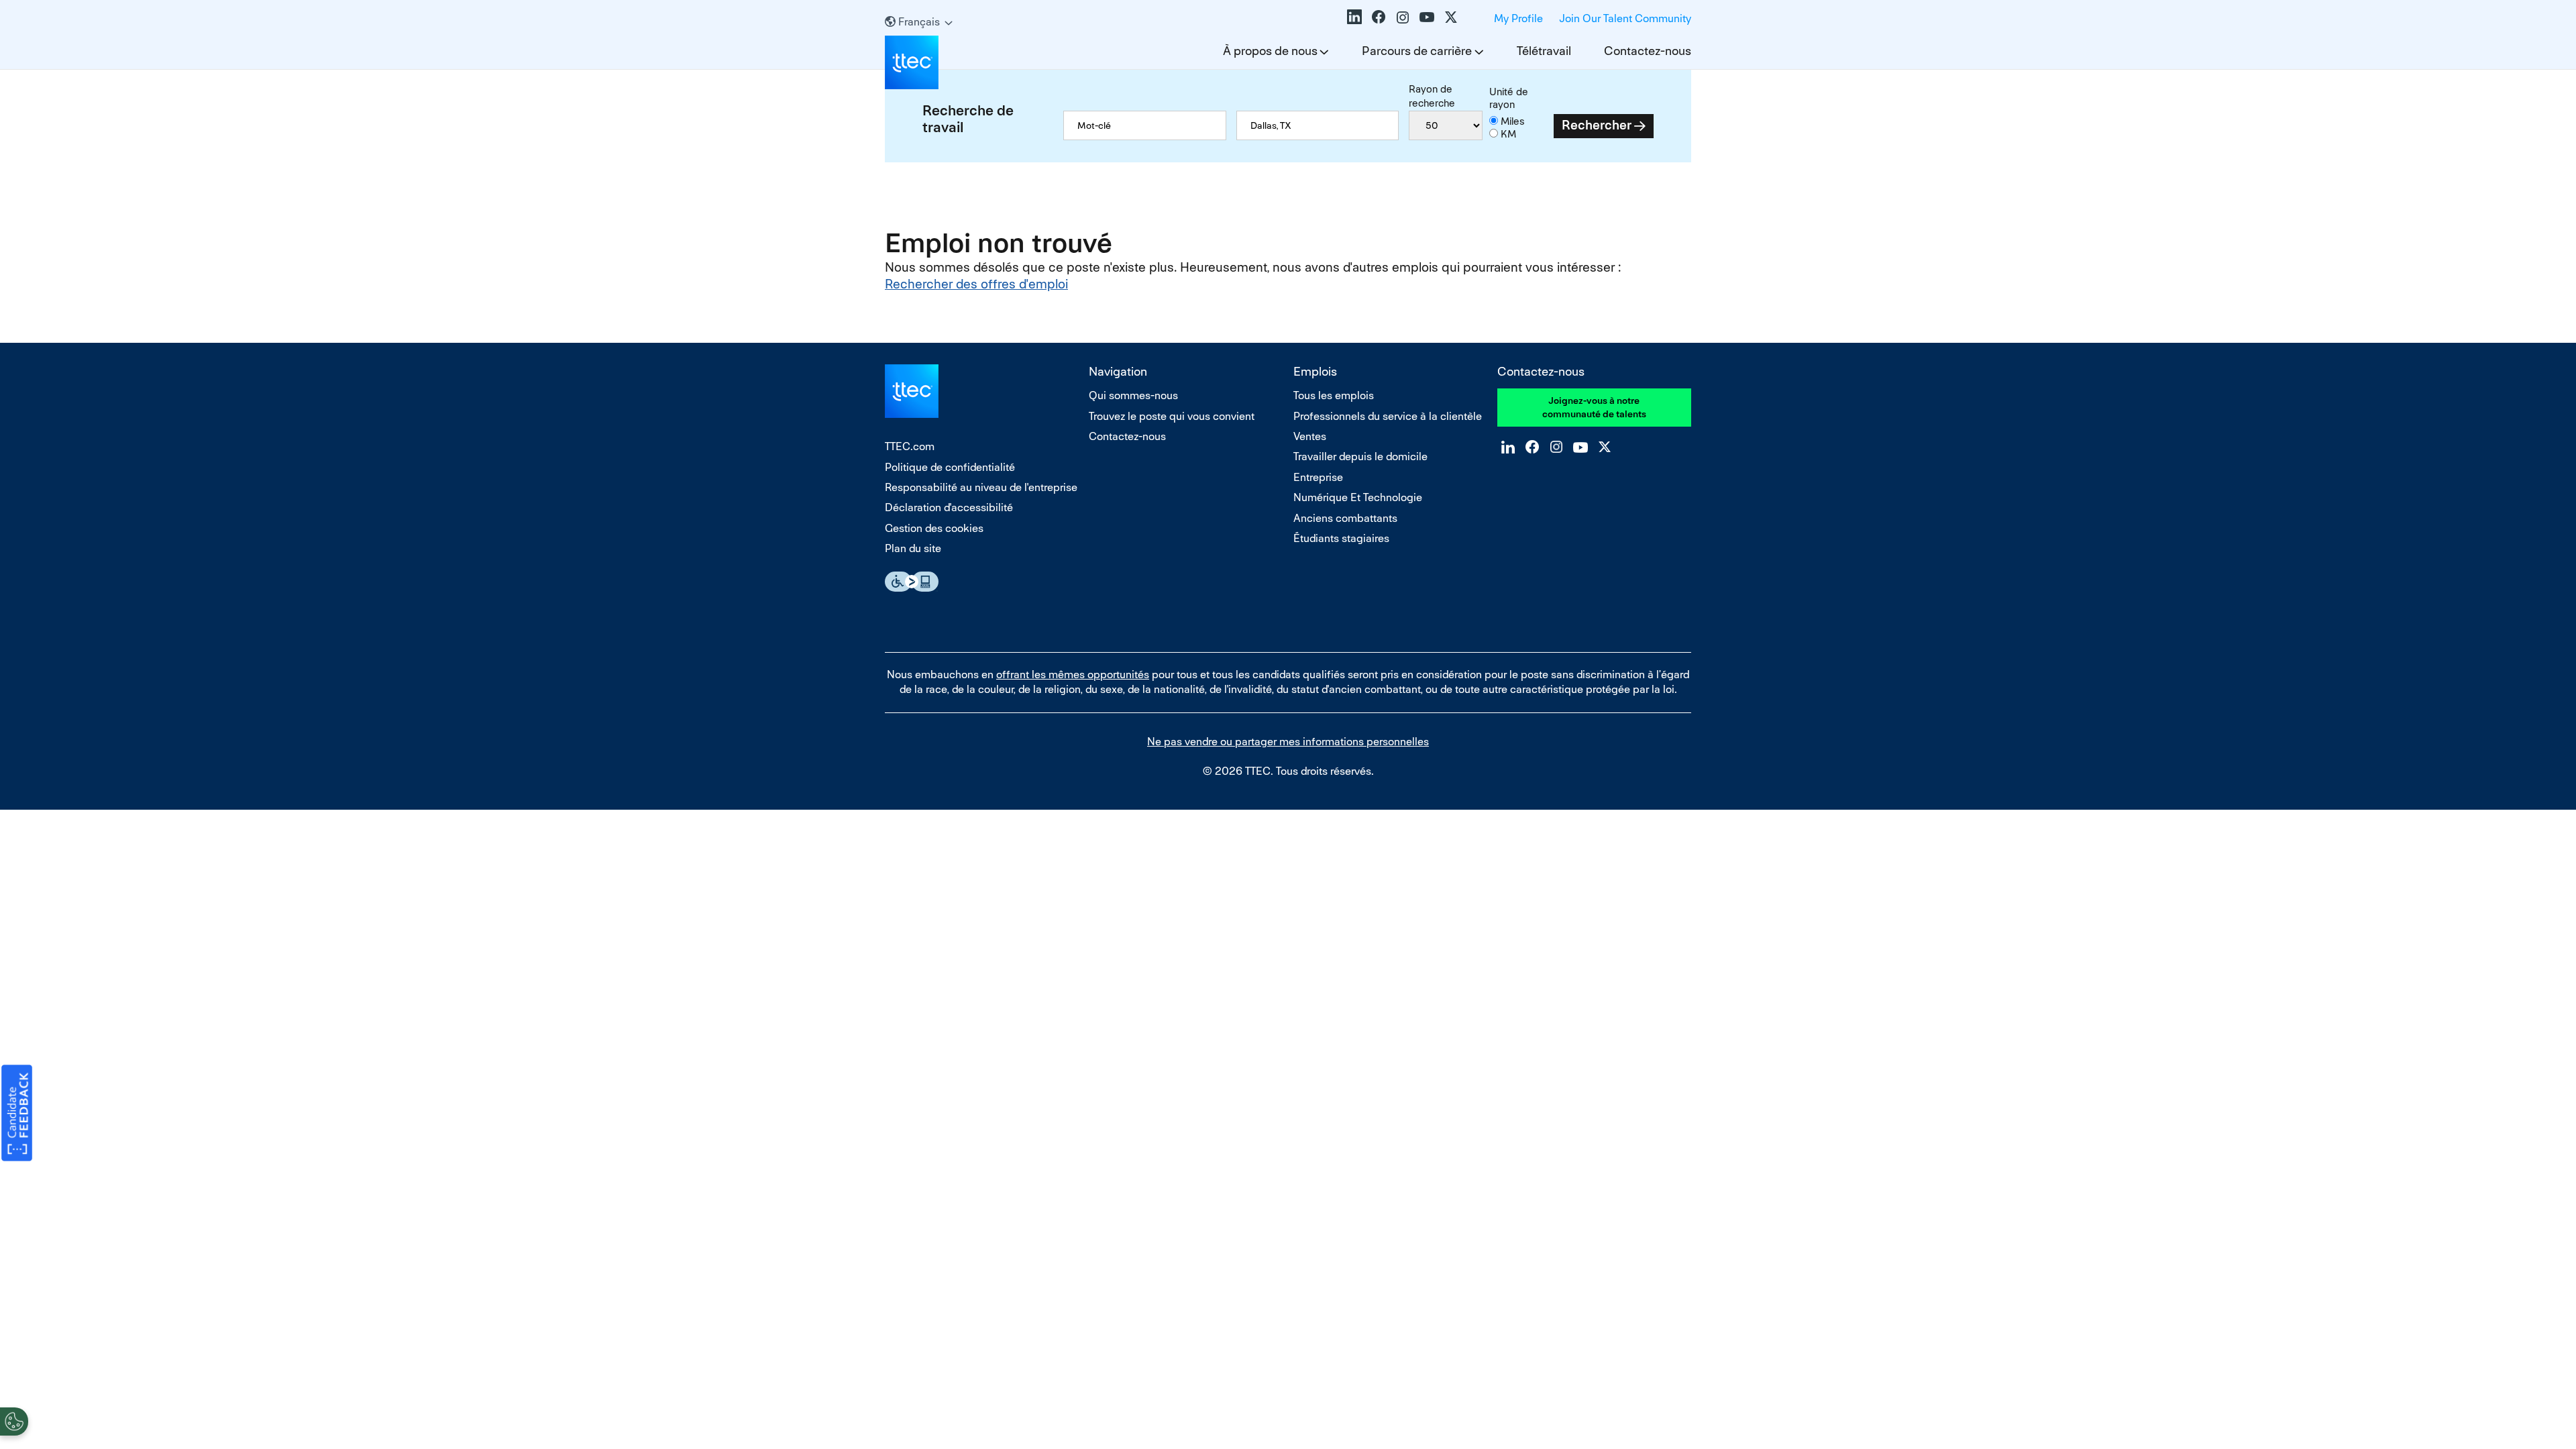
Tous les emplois (1334, 395)
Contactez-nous (1648, 51)
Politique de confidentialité (950, 467)
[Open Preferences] (14, 1421)
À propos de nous (1270, 51)
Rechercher (1597, 125)
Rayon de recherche (1432, 96)
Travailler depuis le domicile (1360, 457)
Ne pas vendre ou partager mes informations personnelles (1288, 742)
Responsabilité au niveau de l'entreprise (981, 487)
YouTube (1427, 17)
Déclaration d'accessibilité (949, 507)
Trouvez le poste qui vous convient (1172, 416)
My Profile (1518, 18)
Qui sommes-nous (1133, 395)
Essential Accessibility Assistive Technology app (912, 582)
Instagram (1403, 17)
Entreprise (1318, 477)
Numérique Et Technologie (1358, 497)
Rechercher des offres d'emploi (976, 284)
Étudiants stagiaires (1341, 538)
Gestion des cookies (934, 528)
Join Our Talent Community (1625, 18)
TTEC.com (910, 446)
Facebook (1379, 17)
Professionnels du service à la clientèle (1388, 416)
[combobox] (1318, 125)
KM (1508, 134)
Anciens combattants (1345, 518)
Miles (1513, 121)
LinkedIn (1354, 17)
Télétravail (1544, 51)
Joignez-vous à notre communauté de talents (1594, 407)
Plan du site (913, 548)
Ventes (1310, 436)
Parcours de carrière (1417, 51)
